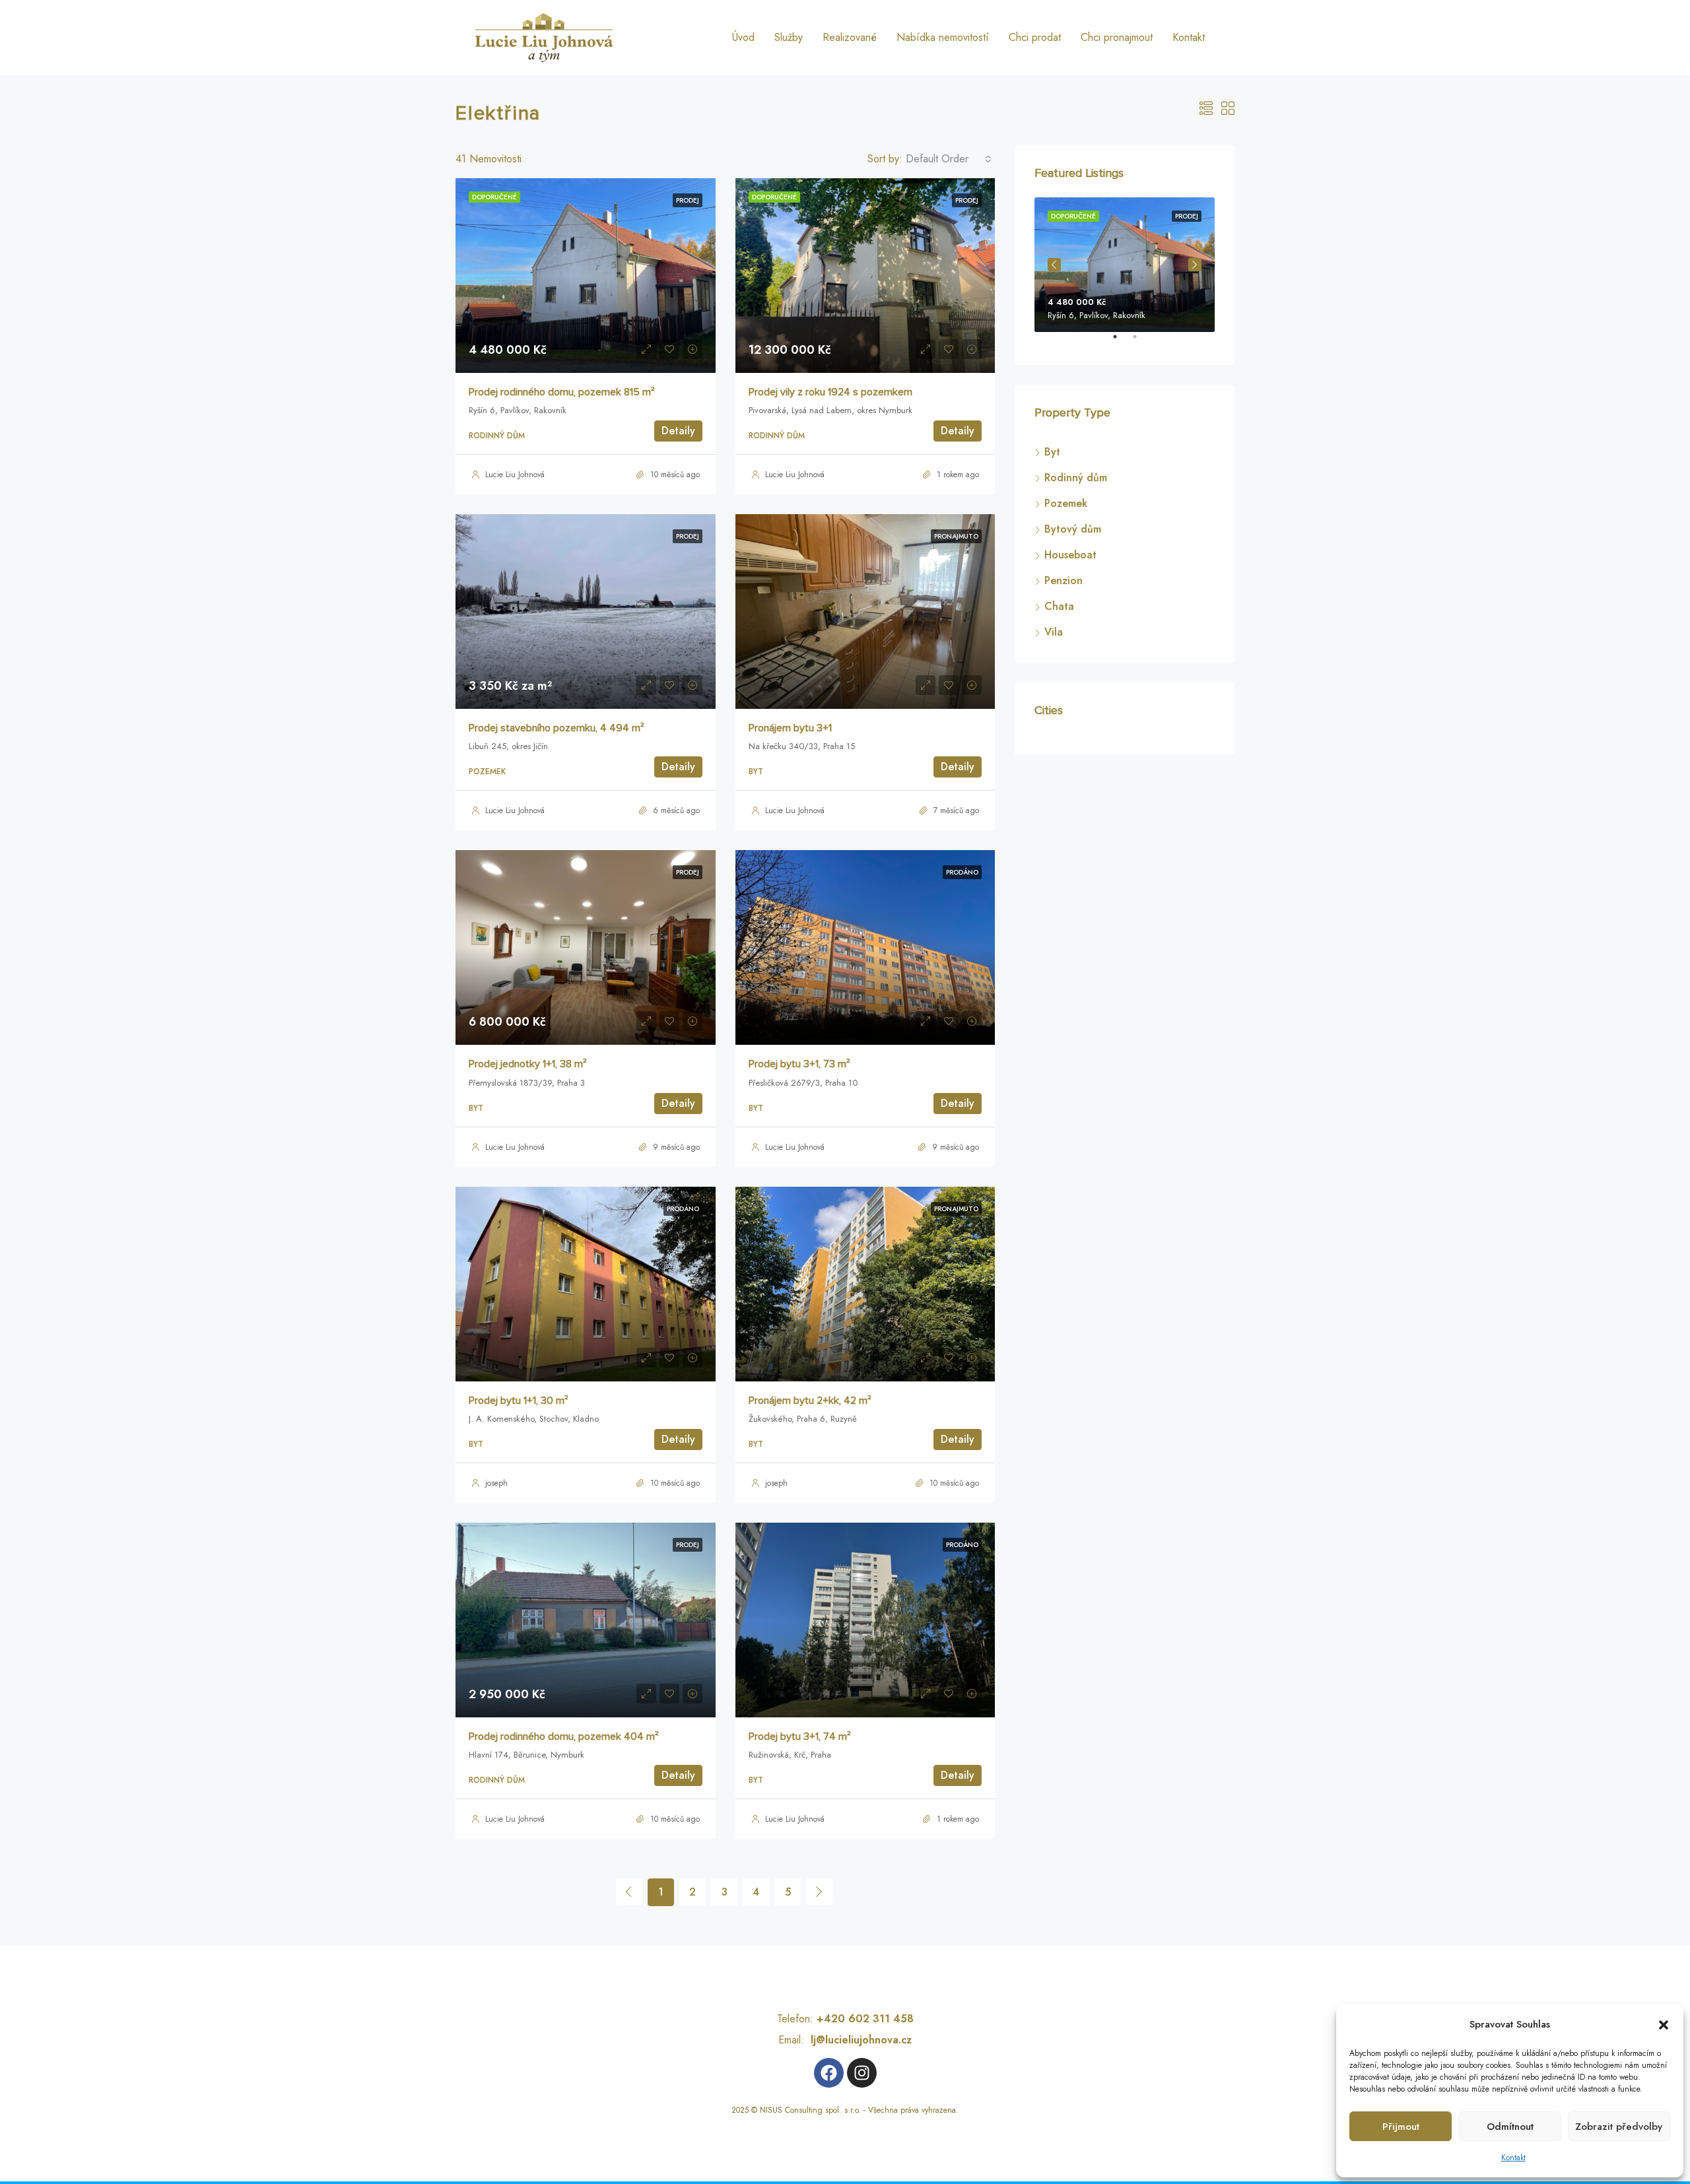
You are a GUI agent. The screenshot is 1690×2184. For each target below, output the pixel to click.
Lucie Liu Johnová (515, 475)
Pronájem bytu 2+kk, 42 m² (810, 1401)
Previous (1054, 265)
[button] (1664, 2024)
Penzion (1064, 580)
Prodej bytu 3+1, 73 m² (799, 1064)
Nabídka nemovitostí (943, 37)
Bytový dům (1073, 529)
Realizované (850, 37)
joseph (496, 1483)
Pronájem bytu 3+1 (790, 728)
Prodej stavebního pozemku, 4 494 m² (557, 728)
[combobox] (949, 159)
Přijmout (1401, 2127)
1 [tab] (1122, 342)
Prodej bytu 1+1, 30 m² (519, 1401)
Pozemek (1066, 503)
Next (1195, 265)
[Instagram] (862, 2073)
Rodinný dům (1076, 478)
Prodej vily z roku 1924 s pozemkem (830, 392)
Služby (789, 37)
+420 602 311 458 (865, 2019)
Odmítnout (1510, 2127)
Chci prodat (1035, 37)
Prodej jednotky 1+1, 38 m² (528, 1064)
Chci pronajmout (1117, 37)
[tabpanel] (1125, 265)
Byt (1052, 452)
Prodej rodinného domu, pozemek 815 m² (562, 392)
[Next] (819, 1892)
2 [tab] (1141, 342)
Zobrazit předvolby (1619, 2127)
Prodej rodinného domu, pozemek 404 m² (564, 1737)
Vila (1054, 632)
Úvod (743, 37)
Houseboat (1070, 555)
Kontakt (1513, 2158)
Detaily (678, 431)
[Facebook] (829, 2073)
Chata (1059, 606)
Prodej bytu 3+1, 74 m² (800, 1737)
